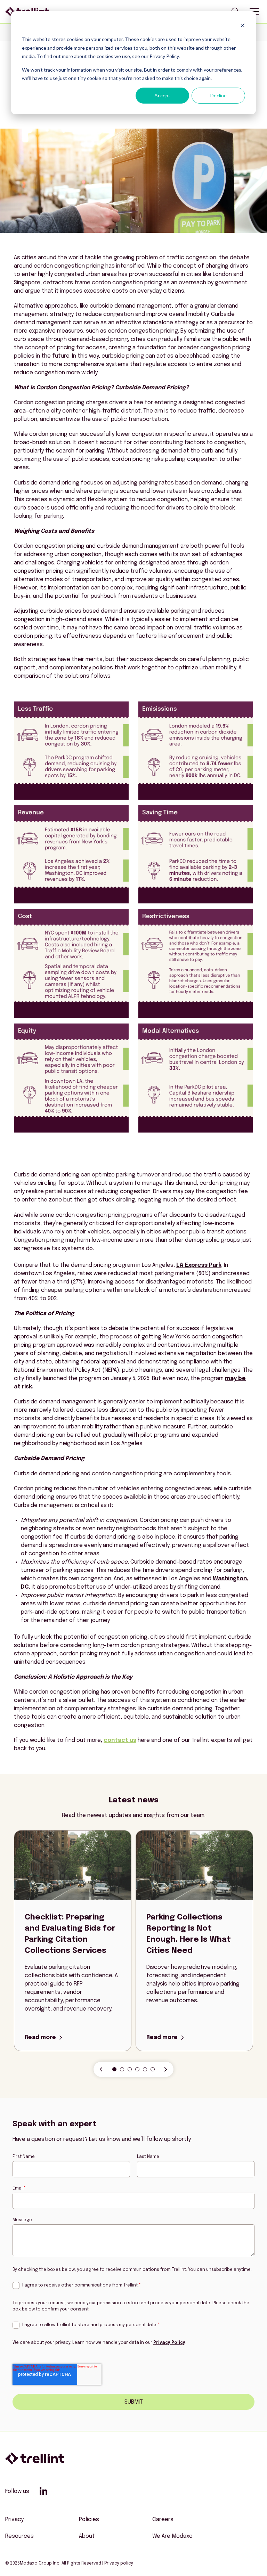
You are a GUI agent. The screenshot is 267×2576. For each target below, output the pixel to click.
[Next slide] (166, 2069)
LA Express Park (199, 1265)
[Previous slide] (101, 2069)
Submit (134, 2402)
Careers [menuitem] (163, 2520)
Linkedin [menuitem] (43, 2491)
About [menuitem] (87, 2536)
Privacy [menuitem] (14, 2520)
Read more (40, 2038)
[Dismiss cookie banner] (243, 26)
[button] (114, 2069)
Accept (162, 95)
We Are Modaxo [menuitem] (172, 2536)
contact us (120, 1740)
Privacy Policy (169, 2343)
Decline (219, 95)
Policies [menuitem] (89, 2520)
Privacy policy (119, 2563)
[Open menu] (254, 11)
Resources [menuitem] (19, 2536)
